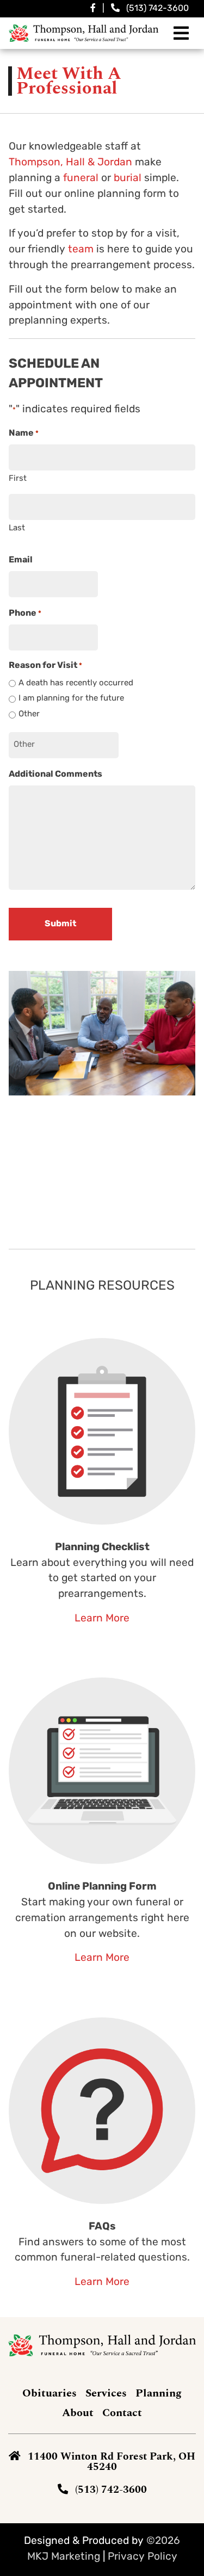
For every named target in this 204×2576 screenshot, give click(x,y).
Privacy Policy (143, 2557)
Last (17, 528)
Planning (159, 2393)
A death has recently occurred (76, 683)
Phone (25, 614)
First (18, 479)
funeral (81, 179)
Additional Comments (55, 775)
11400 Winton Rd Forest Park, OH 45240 (112, 2462)
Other (29, 714)
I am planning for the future (71, 699)
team (81, 250)
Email (21, 560)
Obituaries (50, 2393)
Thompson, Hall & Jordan (70, 163)
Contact (122, 2413)
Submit (60, 924)
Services (106, 2393)
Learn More (102, 1619)
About (78, 2413)
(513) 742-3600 (157, 9)
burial (128, 179)
